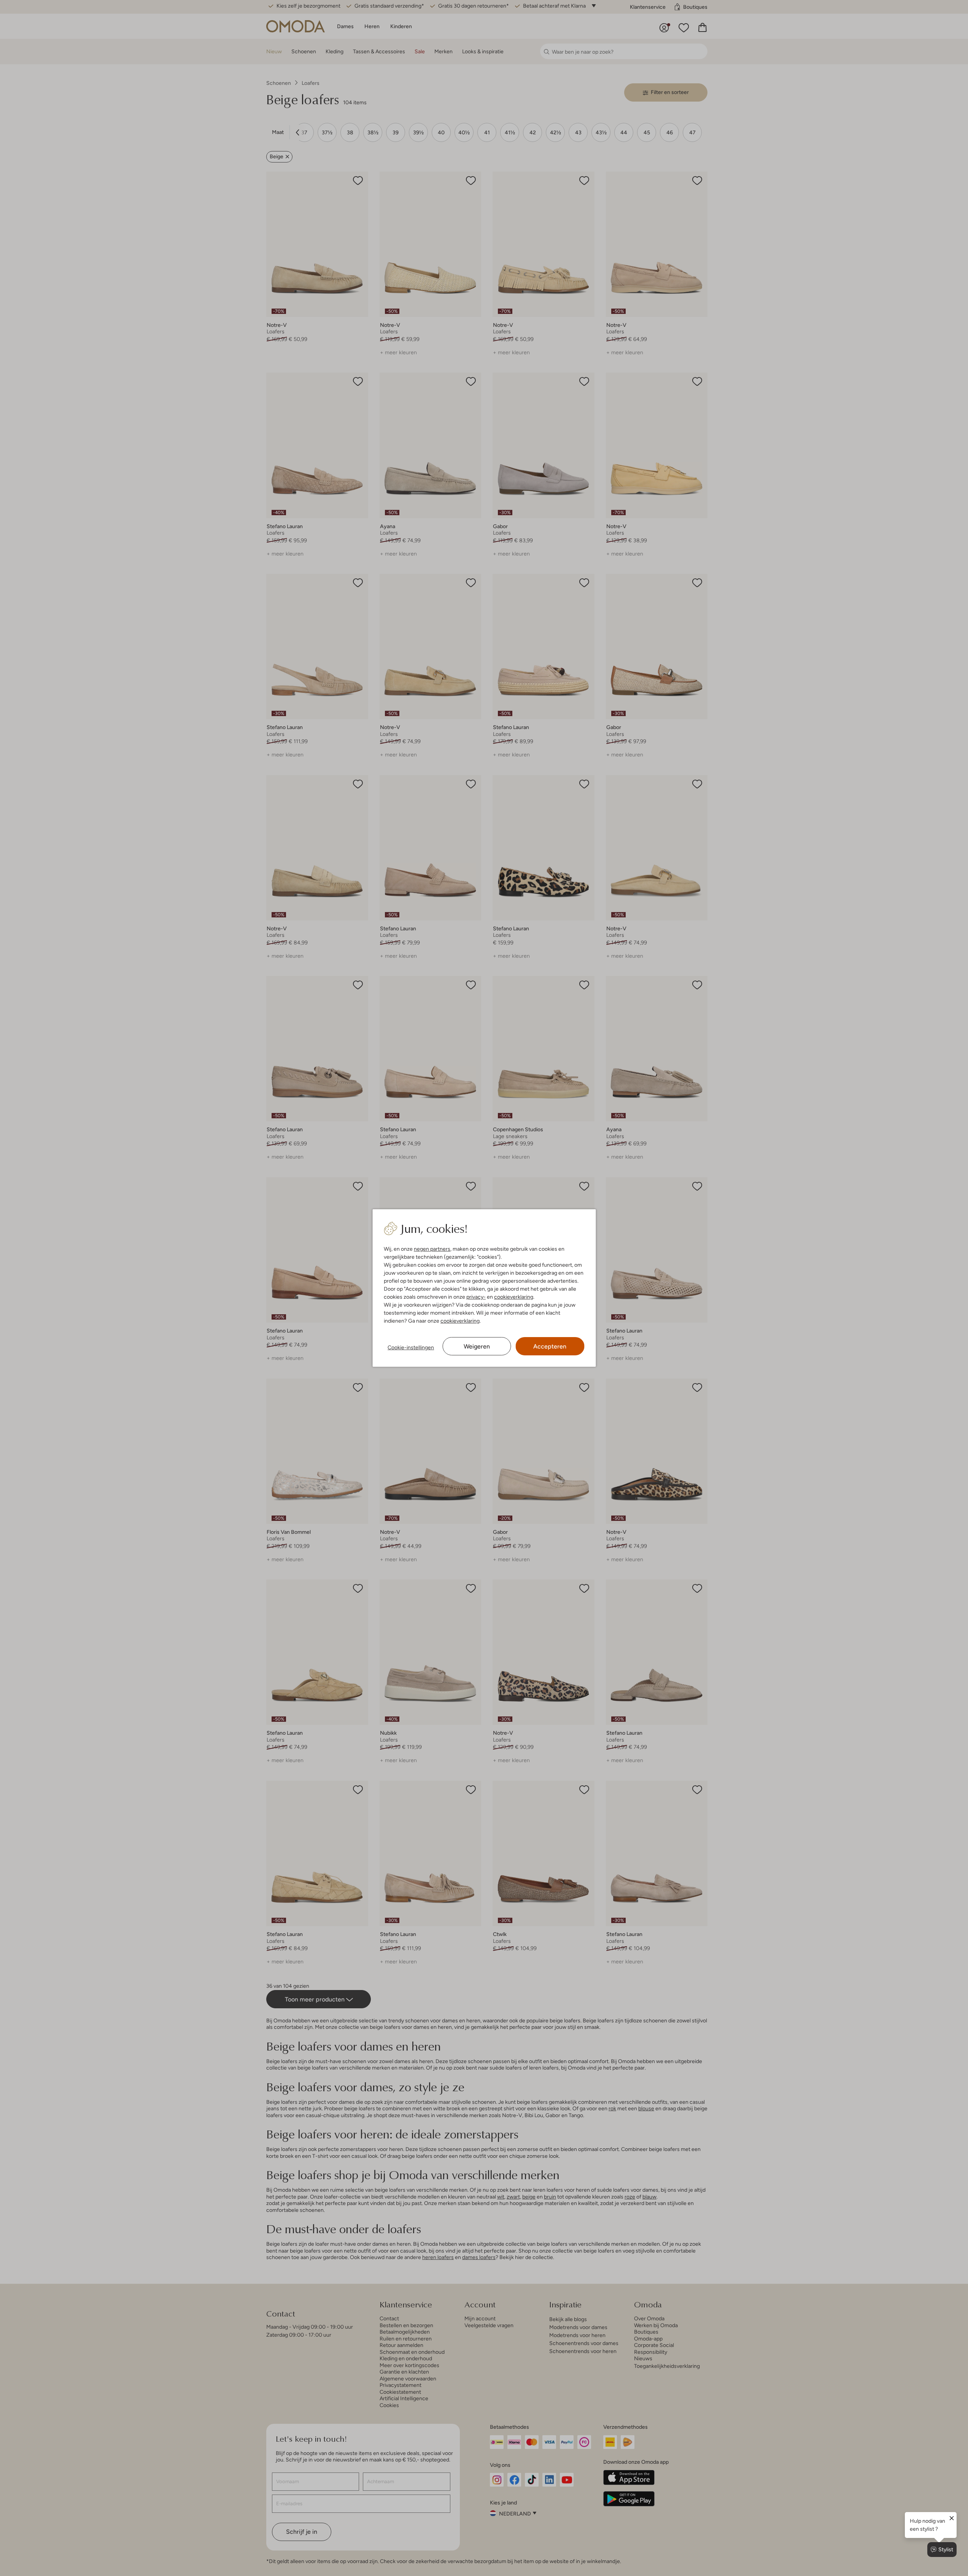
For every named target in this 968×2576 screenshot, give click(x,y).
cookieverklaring (514, 1297)
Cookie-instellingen (411, 1347)
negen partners (432, 1249)
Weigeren (477, 1346)
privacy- (476, 1297)
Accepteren (550, 1346)
